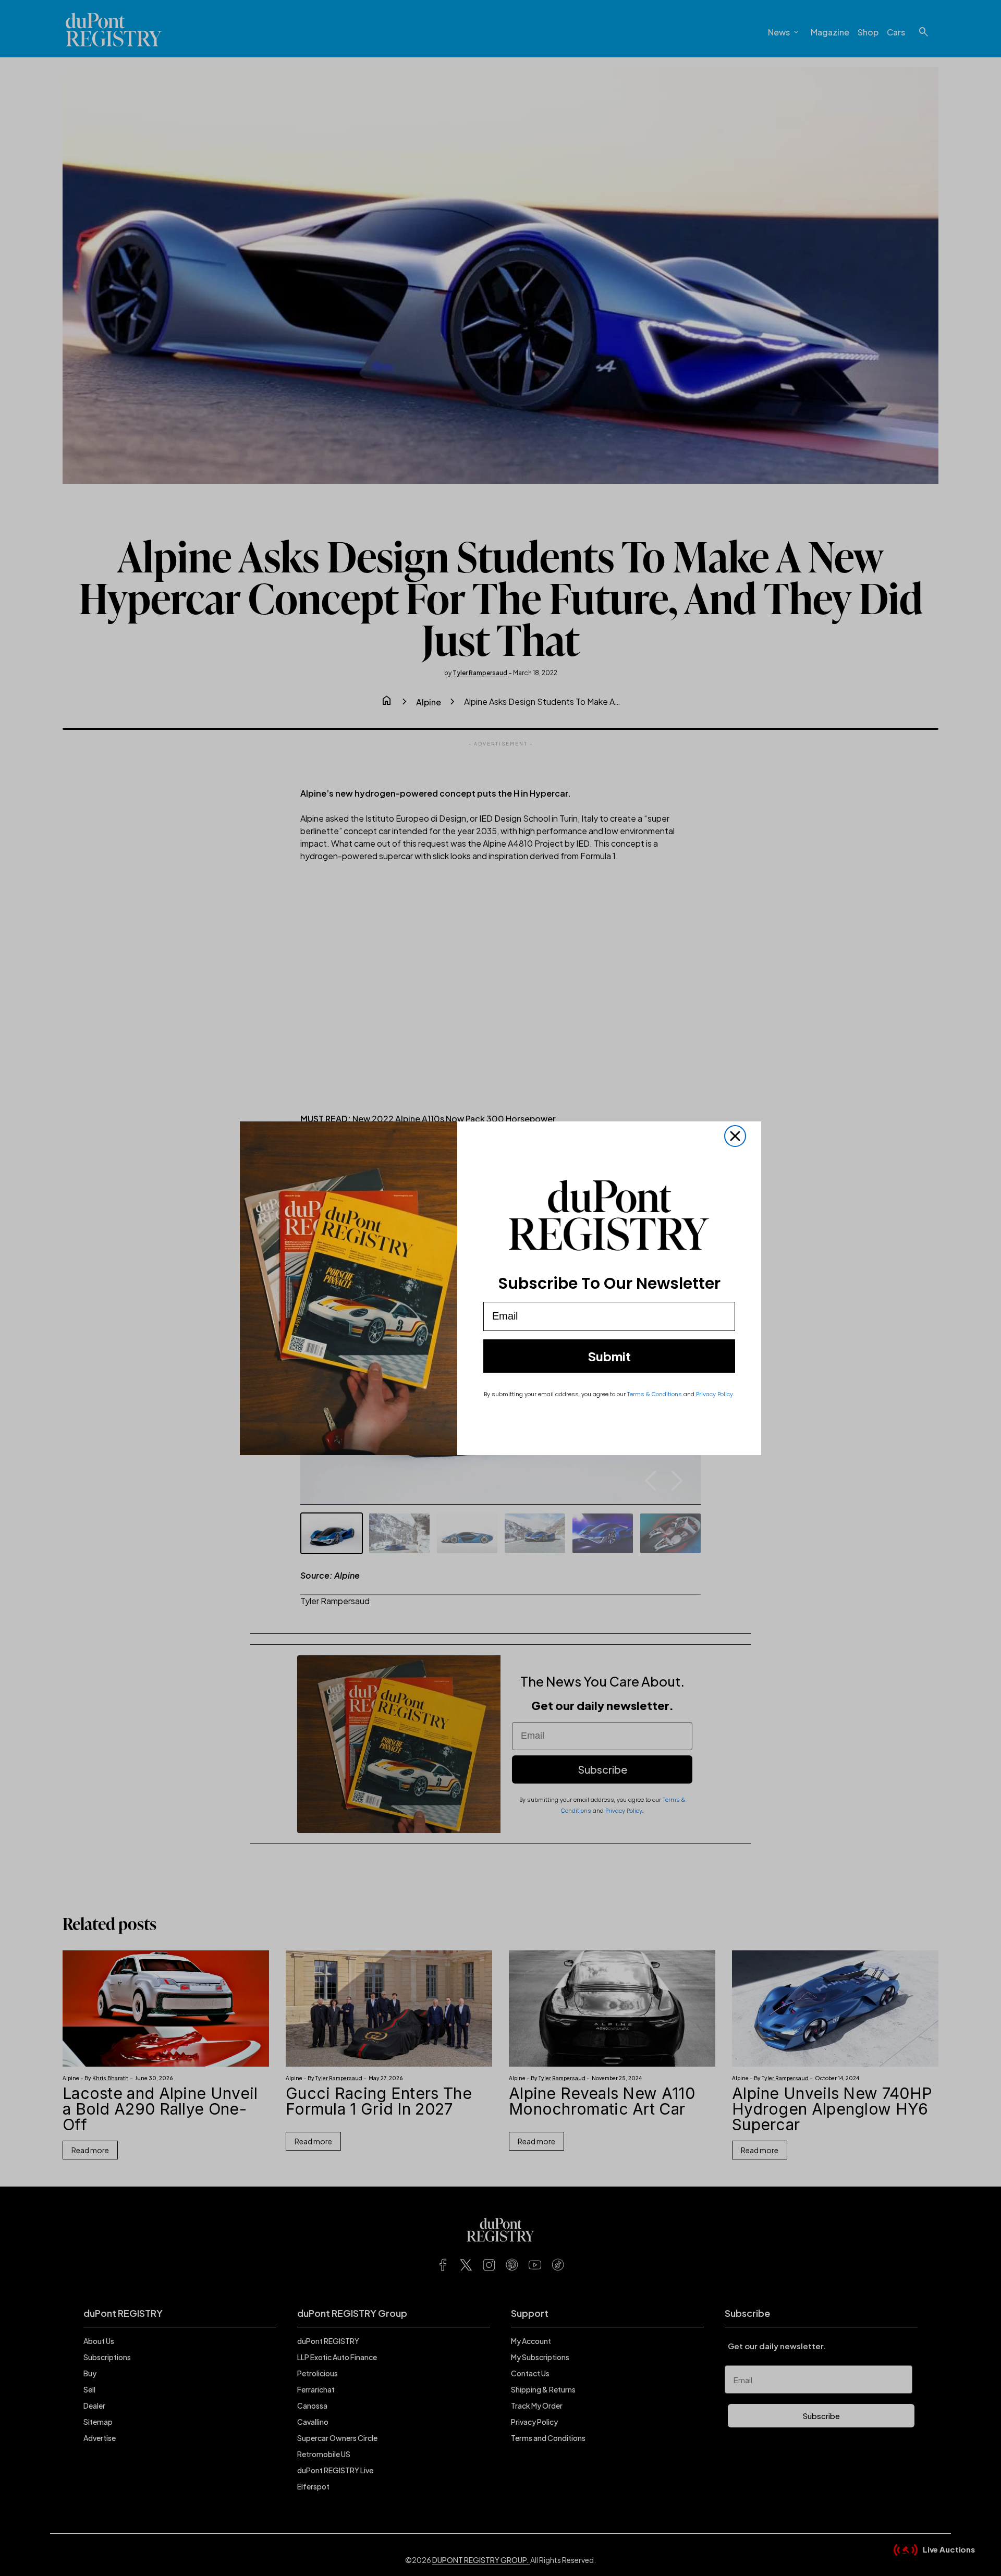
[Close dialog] (735, 1136)
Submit (609, 1356)
